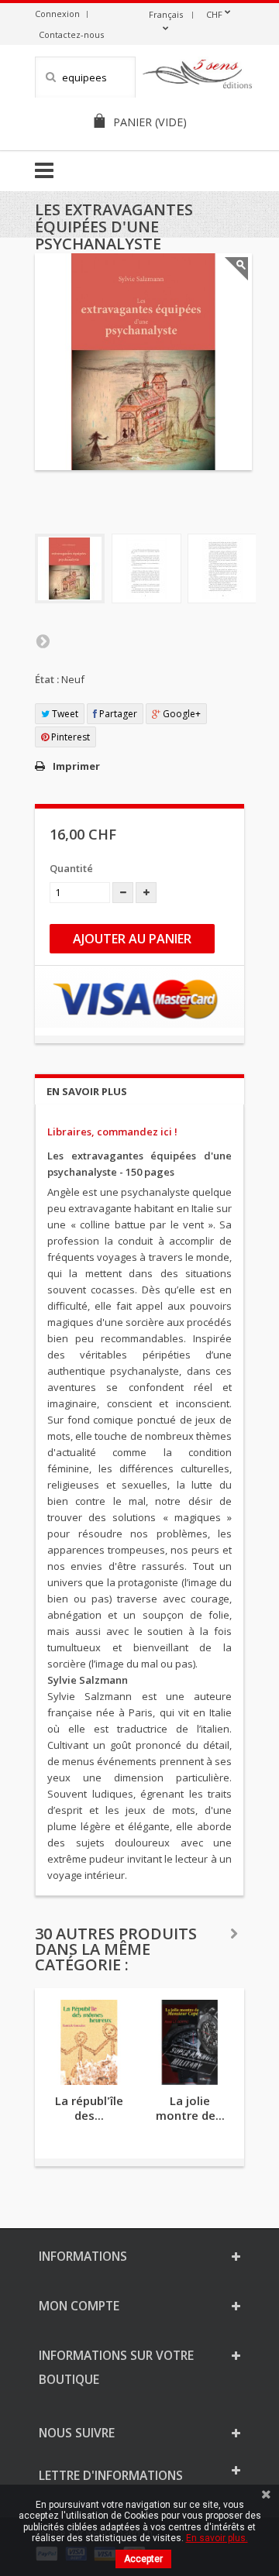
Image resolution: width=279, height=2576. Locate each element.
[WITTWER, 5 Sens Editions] (198, 77)
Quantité (71, 868)
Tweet (64, 714)
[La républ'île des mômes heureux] (89, 2042)
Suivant (43, 641)
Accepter (143, 2559)
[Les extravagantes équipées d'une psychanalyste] (70, 568)
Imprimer (76, 766)
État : (47, 679)
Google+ (181, 714)
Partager (117, 714)
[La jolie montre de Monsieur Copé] (190, 2042)
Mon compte (79, 2306)
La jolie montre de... (190, 2108)
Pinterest (69, 737)
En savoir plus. (217, 2538)
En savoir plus (87, 1091)
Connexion (57, 14)
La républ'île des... (89, 2108)
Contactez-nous (71, 34)
